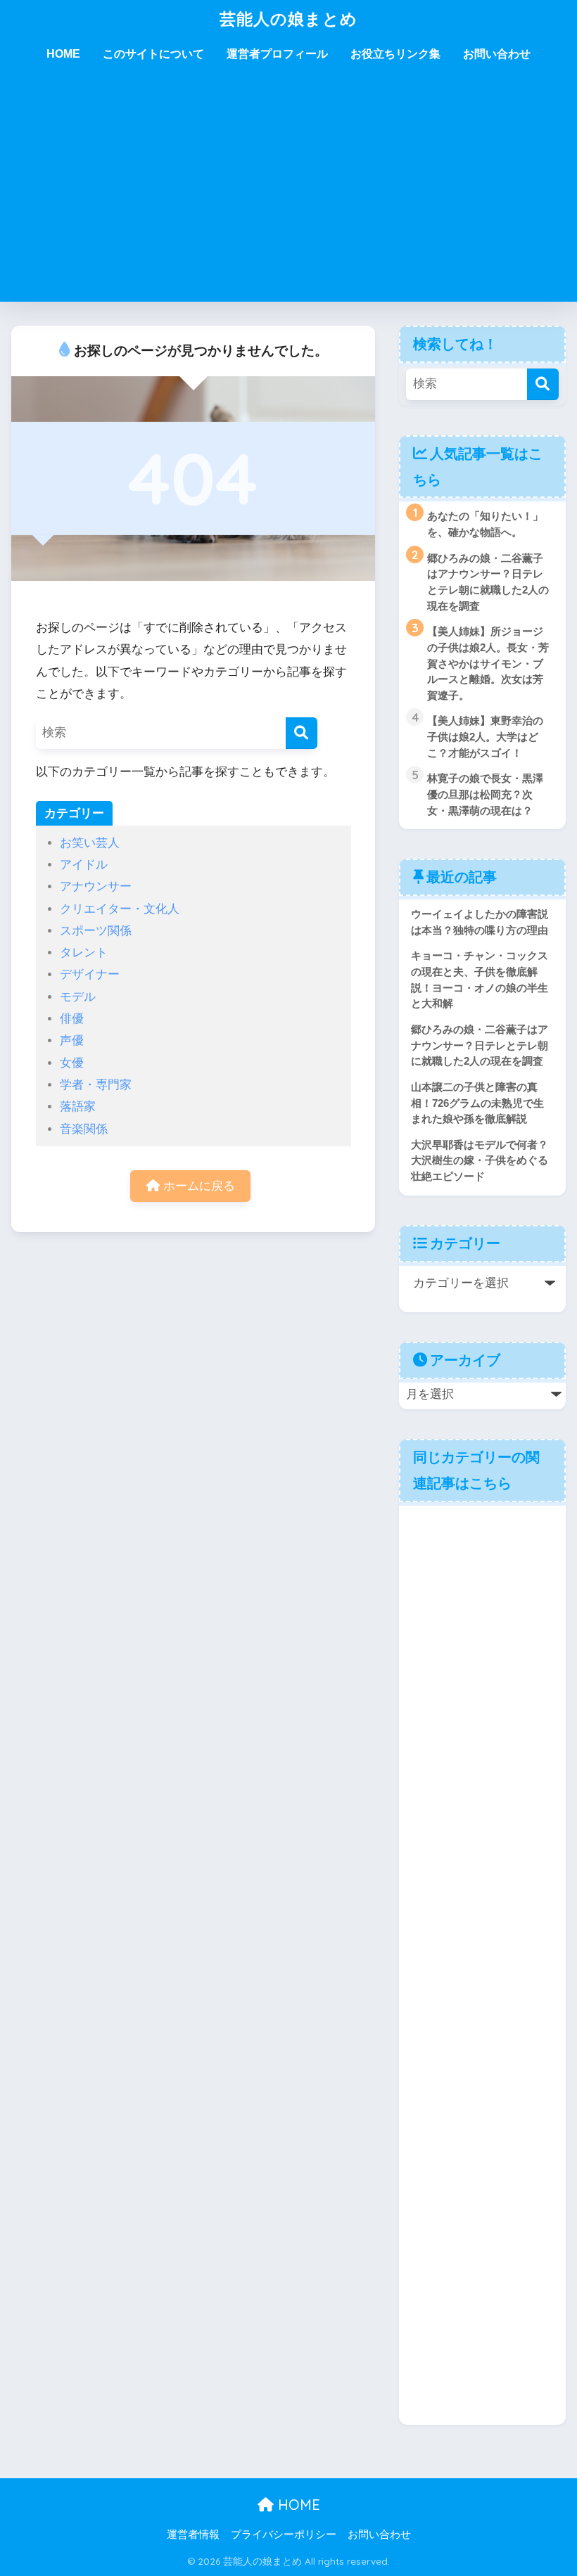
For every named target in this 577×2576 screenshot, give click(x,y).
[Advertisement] (289, 196)
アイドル (84, 865)
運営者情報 (193, 2535)
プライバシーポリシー (284, 2535)
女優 (72, 1063)
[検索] (302, 733)
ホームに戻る (197, 1186)
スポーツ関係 (96, 931)
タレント (84, 953)
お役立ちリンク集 (395, 54)
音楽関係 (84, 1129)
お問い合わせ (497, 54)
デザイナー (90, 974)
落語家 (78, 1107)
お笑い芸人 (90, 843)
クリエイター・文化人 (120, 909)
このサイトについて (153, 54)
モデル (78, 997)
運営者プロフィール (277, 54)
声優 (72, 1040)
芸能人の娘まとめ (288, 19)
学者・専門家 (96, 1085)
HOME (63, 54)
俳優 (72, 1019)
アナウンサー (96, 886)
